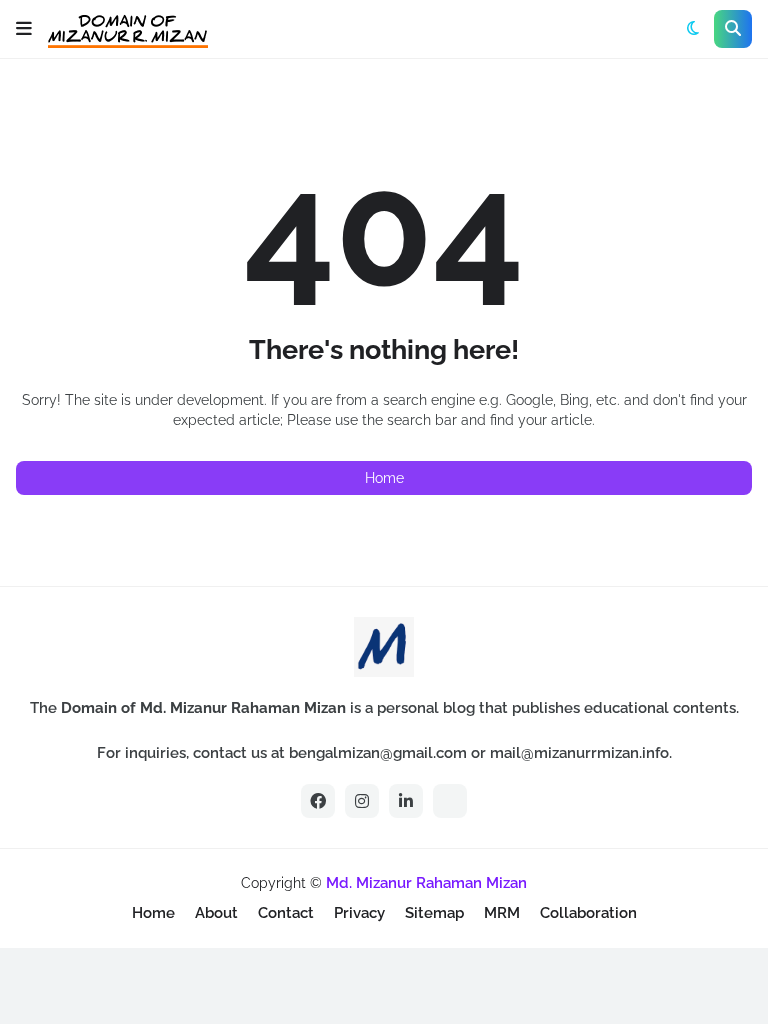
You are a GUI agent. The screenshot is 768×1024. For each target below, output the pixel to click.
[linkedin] (406, 801)
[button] (24, 29)
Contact (286, 913)
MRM (502, 913)
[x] (450, 801)
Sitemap (434, 913)
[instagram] (362, 801)
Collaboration (588, 913)
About (216, 913)
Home (384, 478)
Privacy (359, 913)
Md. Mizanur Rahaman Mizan (426, 883)
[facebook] (318, 801)
